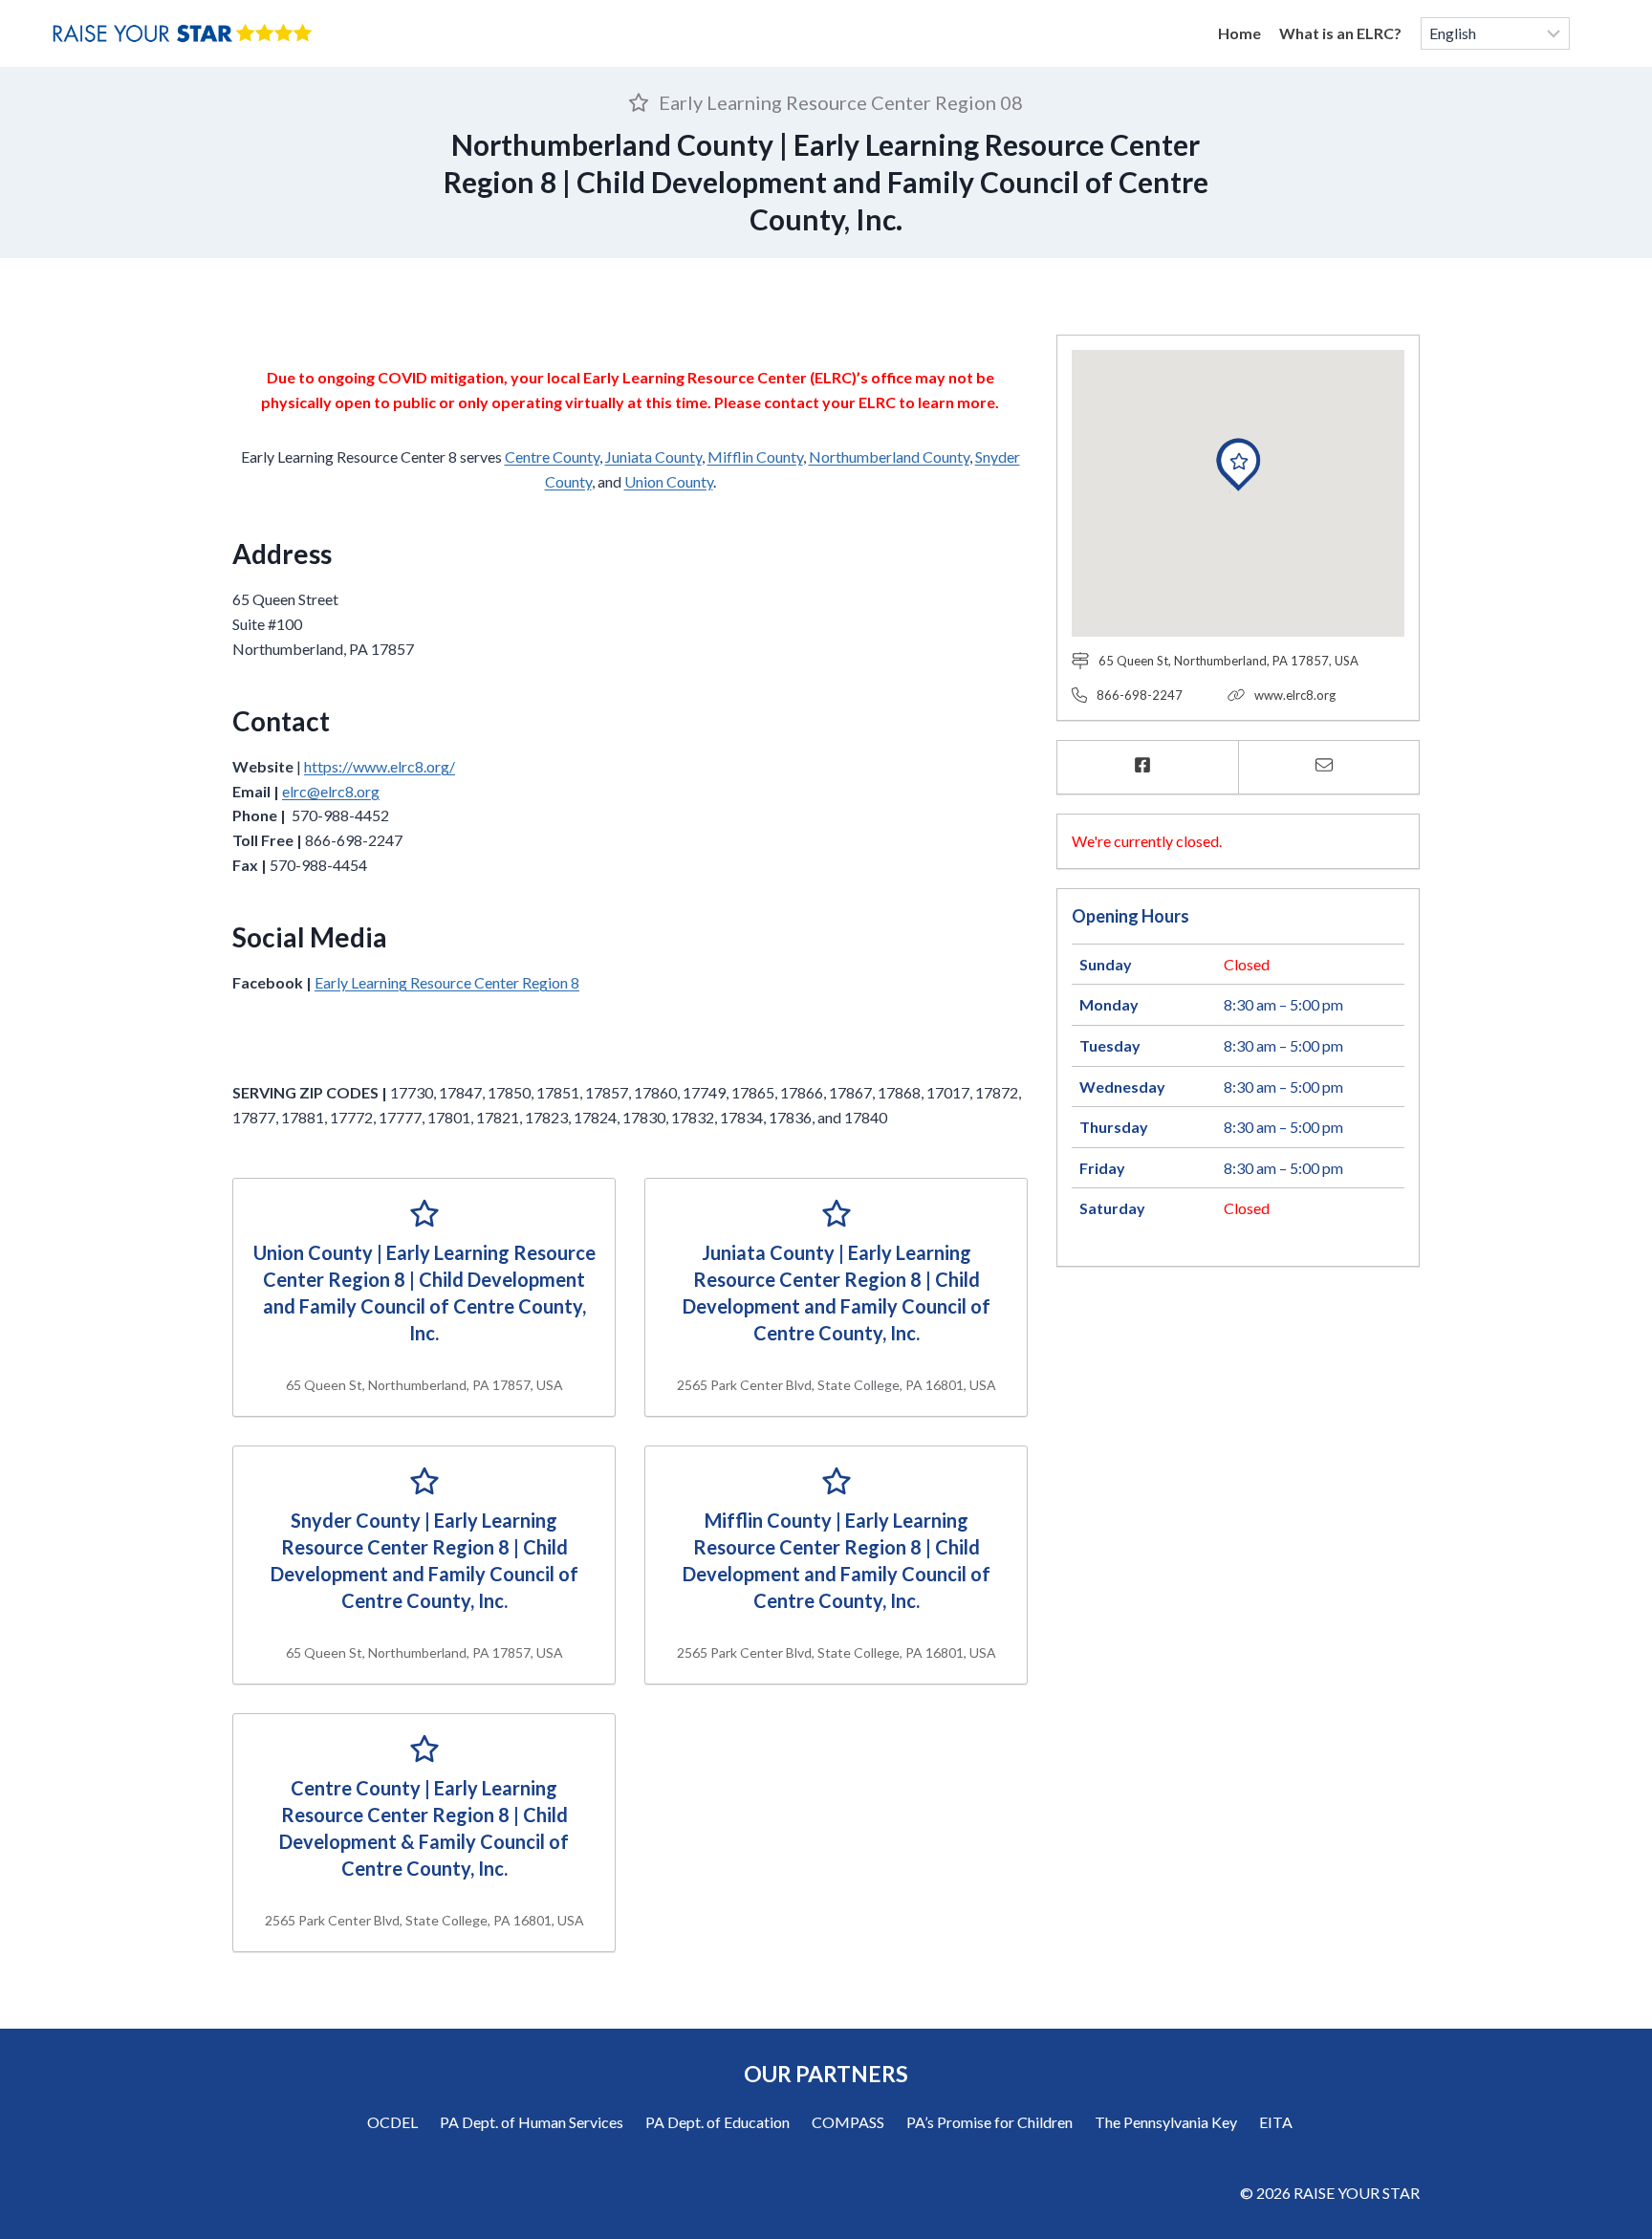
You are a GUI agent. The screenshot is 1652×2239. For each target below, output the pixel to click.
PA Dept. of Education (717, 2122)
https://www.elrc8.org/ (380, 766)
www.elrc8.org (1295, 695)
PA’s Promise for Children (989, 2122)
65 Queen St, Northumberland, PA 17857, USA (1228, 661)
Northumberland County (889, 456)
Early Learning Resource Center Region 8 (447, 982)
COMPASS (848, 2122)
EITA (1276, 2122)
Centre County (552, 456)
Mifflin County (755, 456)
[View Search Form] (1597, 33)
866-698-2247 (1140, 695)
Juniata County (653, 456)
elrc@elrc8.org (331, 791)
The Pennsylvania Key (1166, 2122)
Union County (669, 481)
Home (1239, 33)
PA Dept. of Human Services (532, 2122)
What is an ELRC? (1340, 33)
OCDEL (392, 2122)
